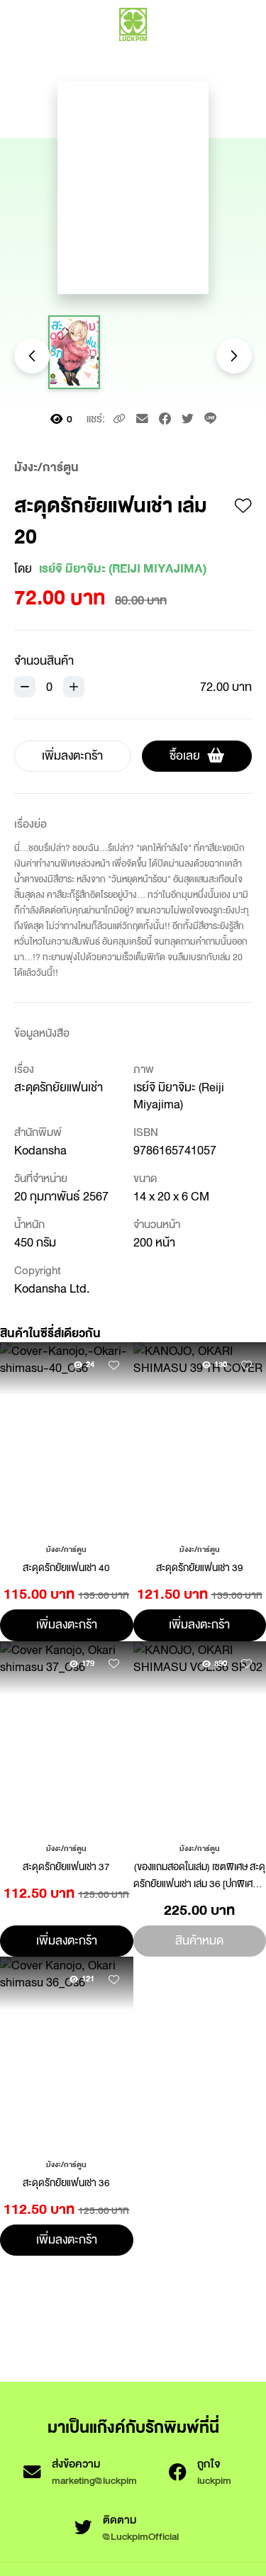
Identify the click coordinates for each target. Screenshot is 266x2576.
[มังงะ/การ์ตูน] (66, 1548)
